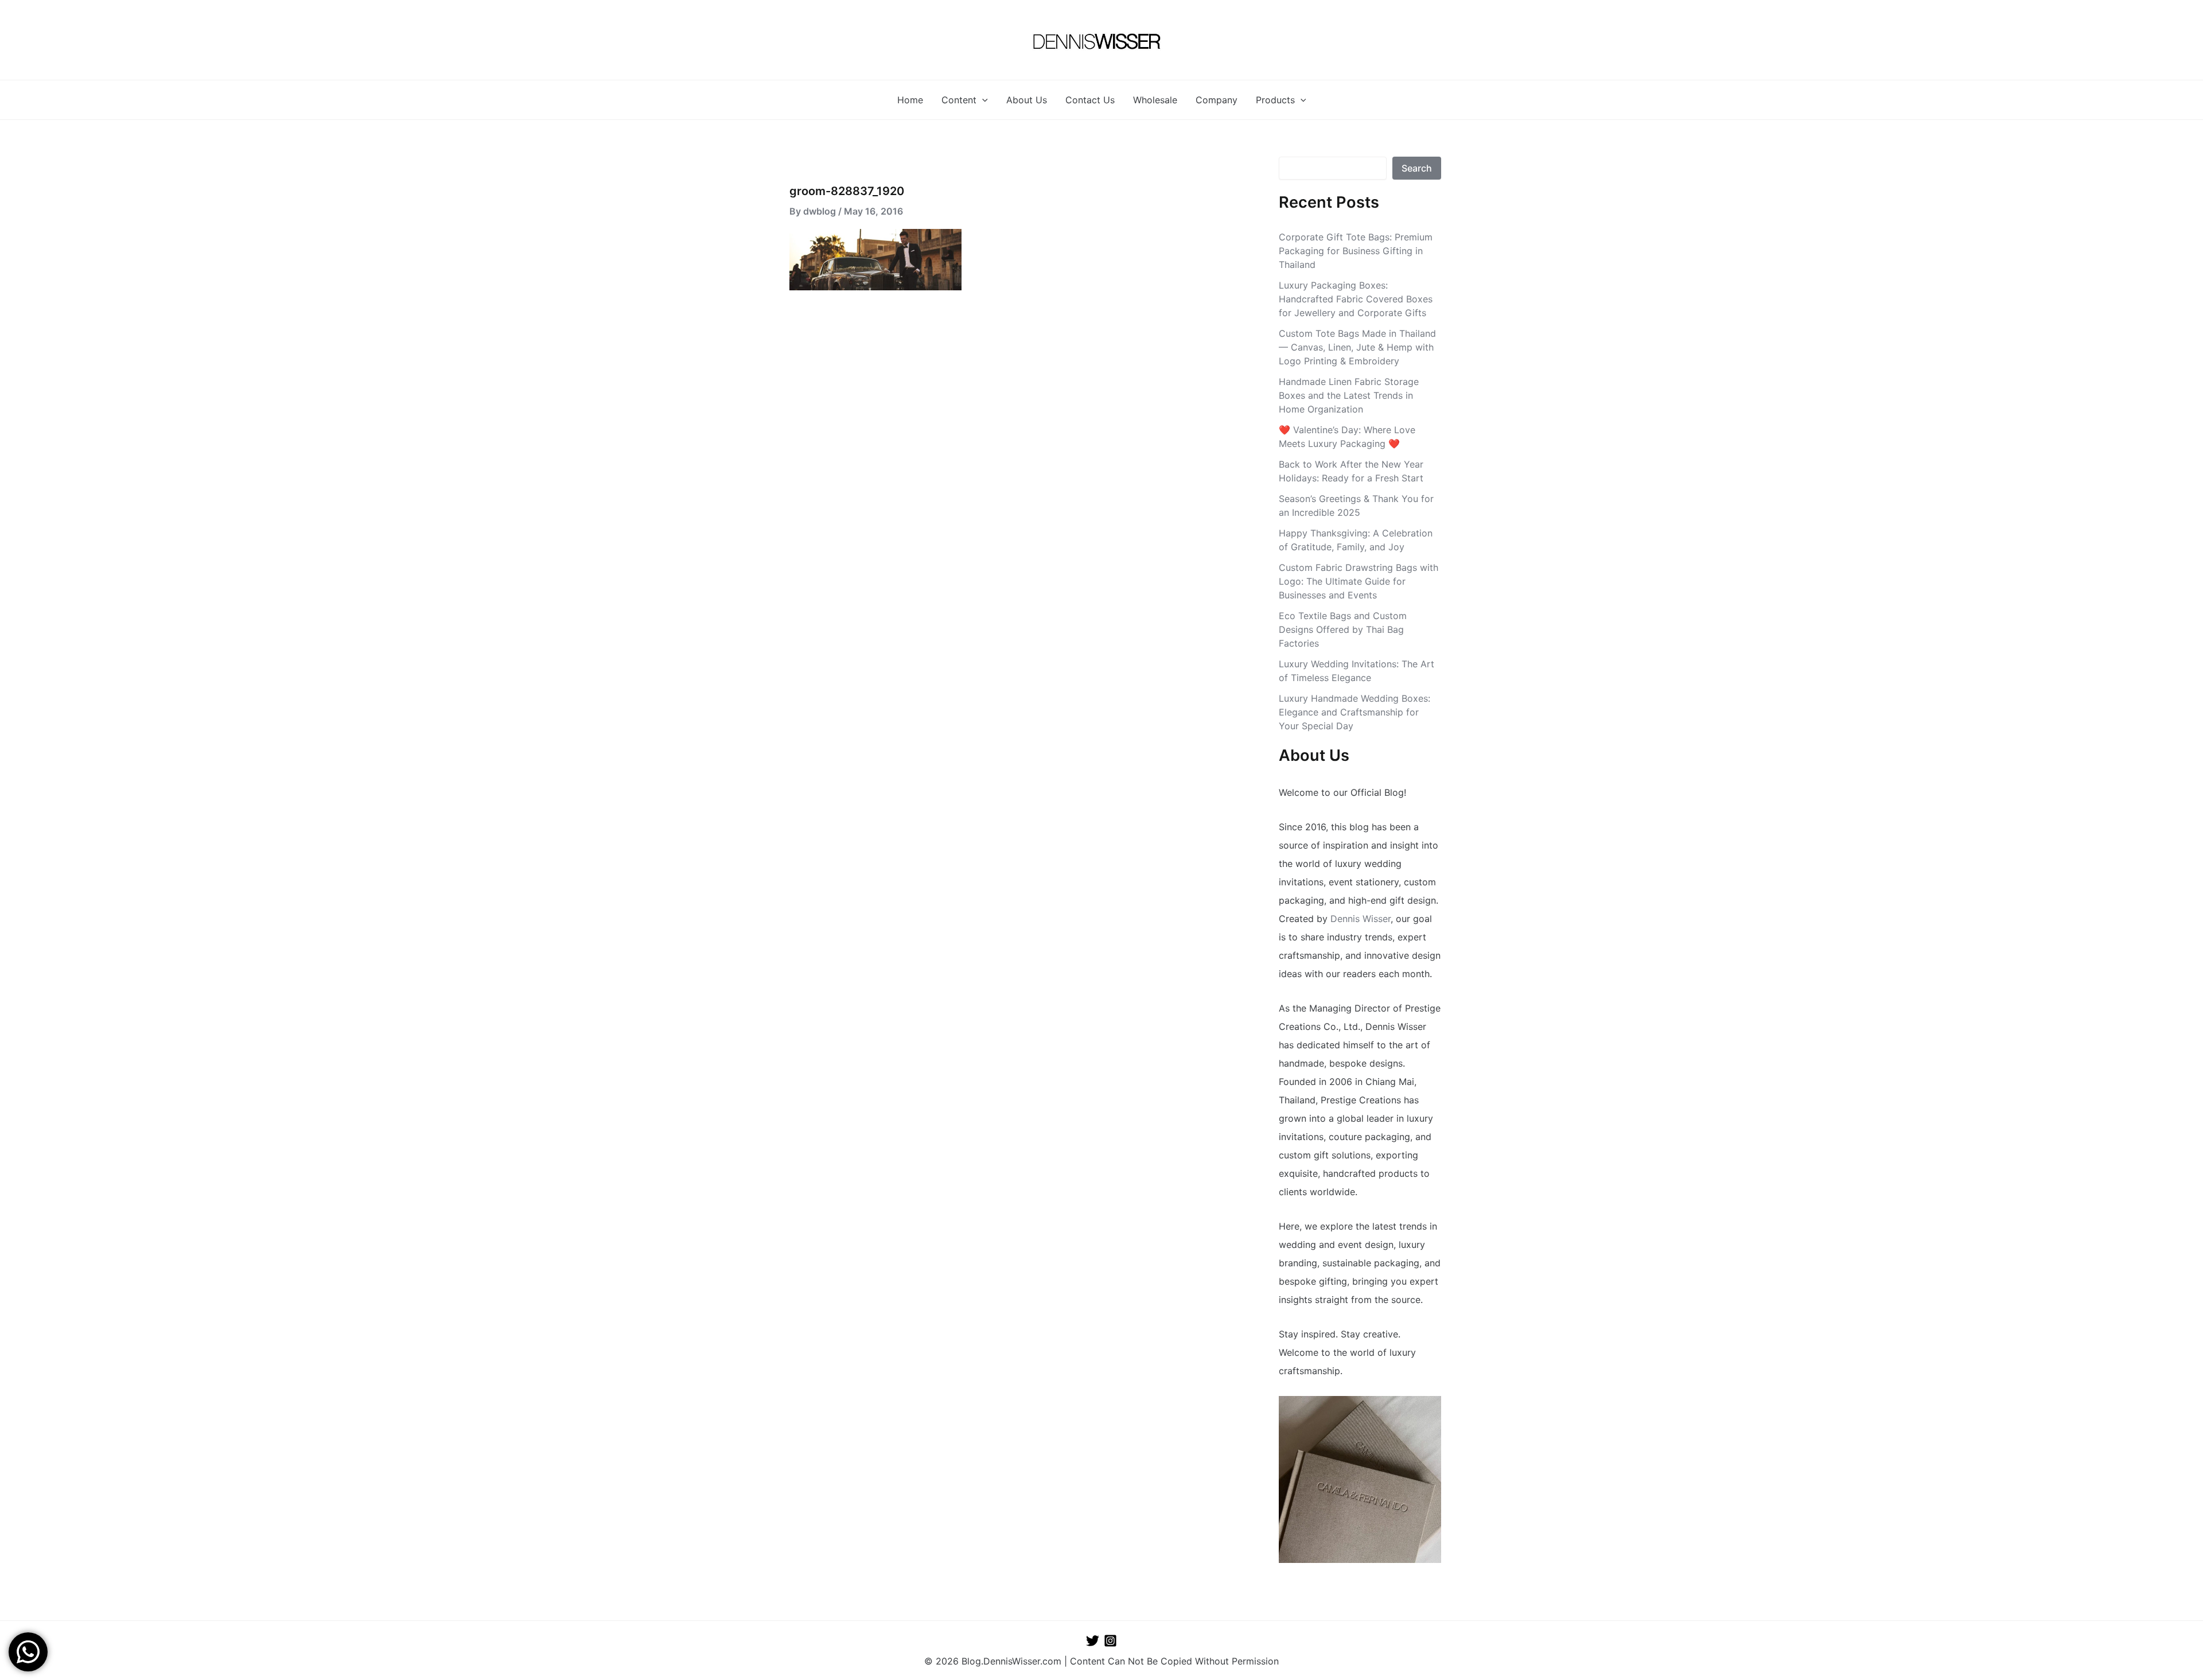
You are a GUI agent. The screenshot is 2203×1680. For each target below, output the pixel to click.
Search (1417, 168)
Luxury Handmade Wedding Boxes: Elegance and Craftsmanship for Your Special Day (1355, 712)
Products (1275, 100)
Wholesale (1155, 100)
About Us (1027, 100)
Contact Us (1090, 100)
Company (1217, 100)
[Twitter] (1093, 1641)
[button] (982, 100)
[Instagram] (1110, 1641)
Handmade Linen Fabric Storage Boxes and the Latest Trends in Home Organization (1349, 395)
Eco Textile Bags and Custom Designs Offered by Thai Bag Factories (1343, 629)
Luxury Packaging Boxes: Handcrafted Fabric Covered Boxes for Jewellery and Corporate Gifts (1356, 299)
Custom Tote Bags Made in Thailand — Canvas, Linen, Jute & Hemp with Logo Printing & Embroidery (1357, 347)
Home (910, 100)
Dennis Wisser (1361, 919)
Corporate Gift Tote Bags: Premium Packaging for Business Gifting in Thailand (1356, 251)
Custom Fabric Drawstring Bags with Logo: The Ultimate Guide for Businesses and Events (1359, 581)
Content (959, 100)
